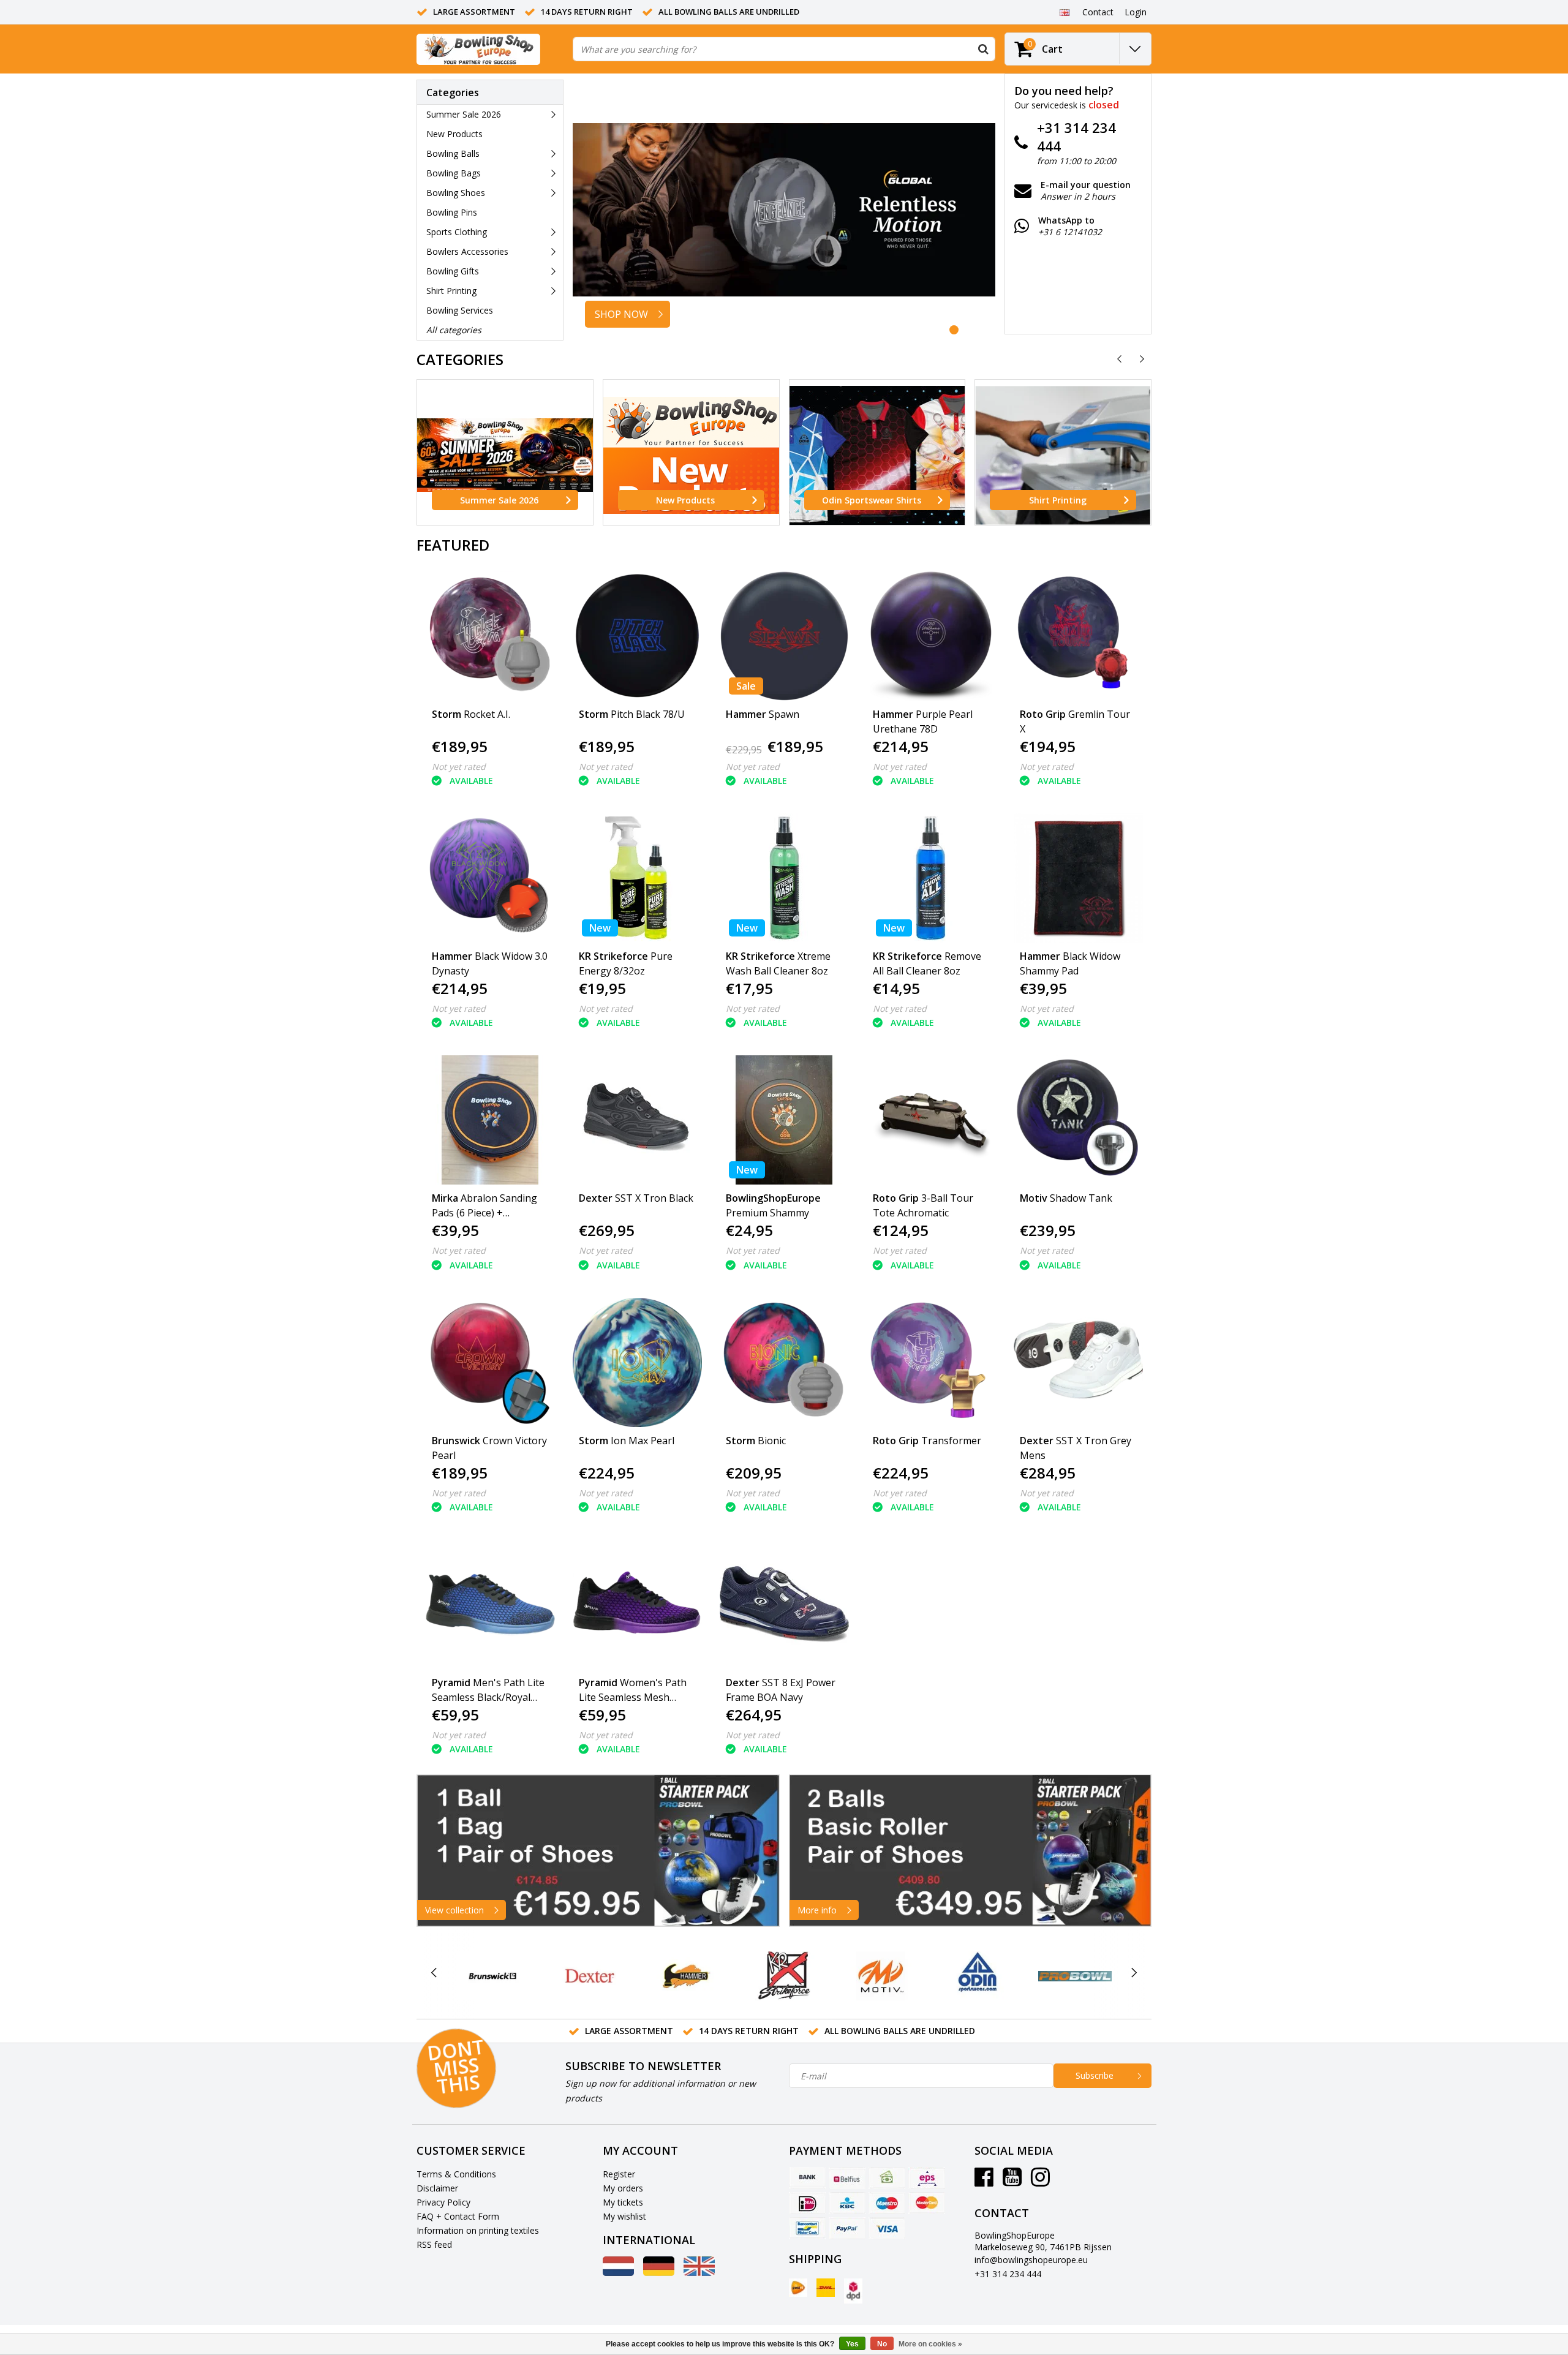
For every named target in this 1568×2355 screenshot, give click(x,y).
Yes (852, 2344)
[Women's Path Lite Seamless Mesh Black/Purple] (637, 1604)
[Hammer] (687, 1976)
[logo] (478, 49)
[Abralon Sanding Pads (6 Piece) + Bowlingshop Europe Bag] (490, 1120)
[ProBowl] (1075, 1976)
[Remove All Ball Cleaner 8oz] (931, 878)
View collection (454, 1910)
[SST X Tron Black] (637, 1120)
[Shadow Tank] (1078, 1120)
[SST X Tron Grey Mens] (1078, 1362)
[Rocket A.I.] (490, 636)
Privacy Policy (443, 2202)
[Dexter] (590, 1976)
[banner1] (598, 1851)
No (882, 2344)
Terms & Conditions (456, 2174)
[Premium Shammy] (784, 1120)
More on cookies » (930, 2344)
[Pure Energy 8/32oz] (637, 878)
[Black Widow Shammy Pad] (1078, 878)
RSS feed (434, 2244)
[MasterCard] (927, 2203)
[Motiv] (881, 1976)
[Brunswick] (493, 1976)
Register (619, 2174)
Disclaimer (437, 2188)
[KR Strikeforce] (784, 1976)
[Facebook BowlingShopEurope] (984, 2181)
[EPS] (927, 2178)
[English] (1064, 12)
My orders (623, 2188)
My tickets (623, 2202)
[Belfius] (847, 2178)
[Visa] (887, 2228)
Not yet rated (459, 767)
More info (817, 1910)
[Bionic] (784, 1362)
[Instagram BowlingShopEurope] (1040, 2181)
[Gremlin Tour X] (1078, 636)
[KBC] (847, 2203)
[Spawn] (784, 636)
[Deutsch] (659, 2273)
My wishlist (624, 2216)
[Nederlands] (618, 2273)
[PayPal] (847, 2228)
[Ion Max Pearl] (637, 1362)
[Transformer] (931, 1362)
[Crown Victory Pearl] (490, 1362)
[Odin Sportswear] (978, 1976)
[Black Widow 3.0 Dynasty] (490, 878)
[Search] (983, 49)
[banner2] (971, 1851)
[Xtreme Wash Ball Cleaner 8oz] (784, 878)
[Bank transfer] (807, 2178)
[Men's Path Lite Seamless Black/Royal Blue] (490, 1604)
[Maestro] (887, 2203)
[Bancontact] (807, 2228)
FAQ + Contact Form (458, 2216)
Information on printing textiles (478, 2230)
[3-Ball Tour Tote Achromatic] (931, 1120)
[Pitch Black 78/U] (637, 636)
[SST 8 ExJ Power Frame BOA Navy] (784, 1604)
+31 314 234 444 (1008, 2274)
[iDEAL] (807, 2203)
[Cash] (887, 2178)
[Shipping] (798, 2288)
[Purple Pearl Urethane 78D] (931, 636)
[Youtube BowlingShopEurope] (1012, 2181)
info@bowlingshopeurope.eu (1031, 2260)
